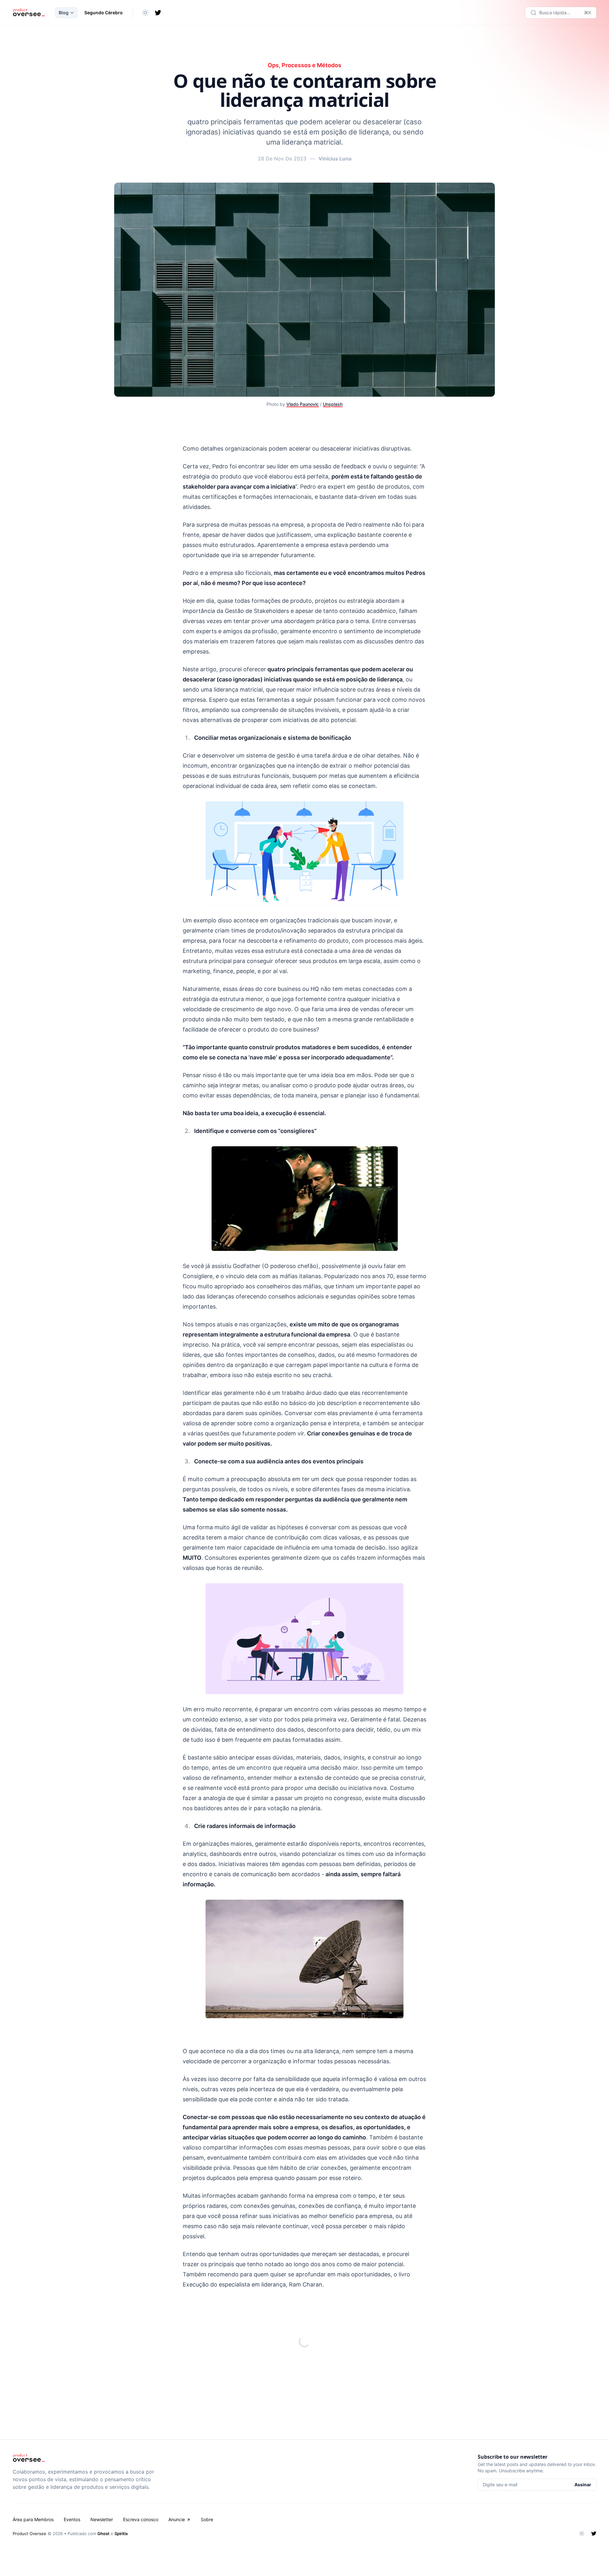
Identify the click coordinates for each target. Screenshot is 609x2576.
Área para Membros (33, 2519)
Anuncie (177, 2519)
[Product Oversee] (29, 13)
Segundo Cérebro (104, 13)
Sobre (207, 2519)
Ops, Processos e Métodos (304, 65)
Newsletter (102, 2519)
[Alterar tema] (145, 13)
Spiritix (121, 2534)
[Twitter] (158, 13)
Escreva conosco (141, 2519)
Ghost (103, 2534)
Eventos (72, 2519)
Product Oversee (29, 2534)
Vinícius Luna (335, 159)
